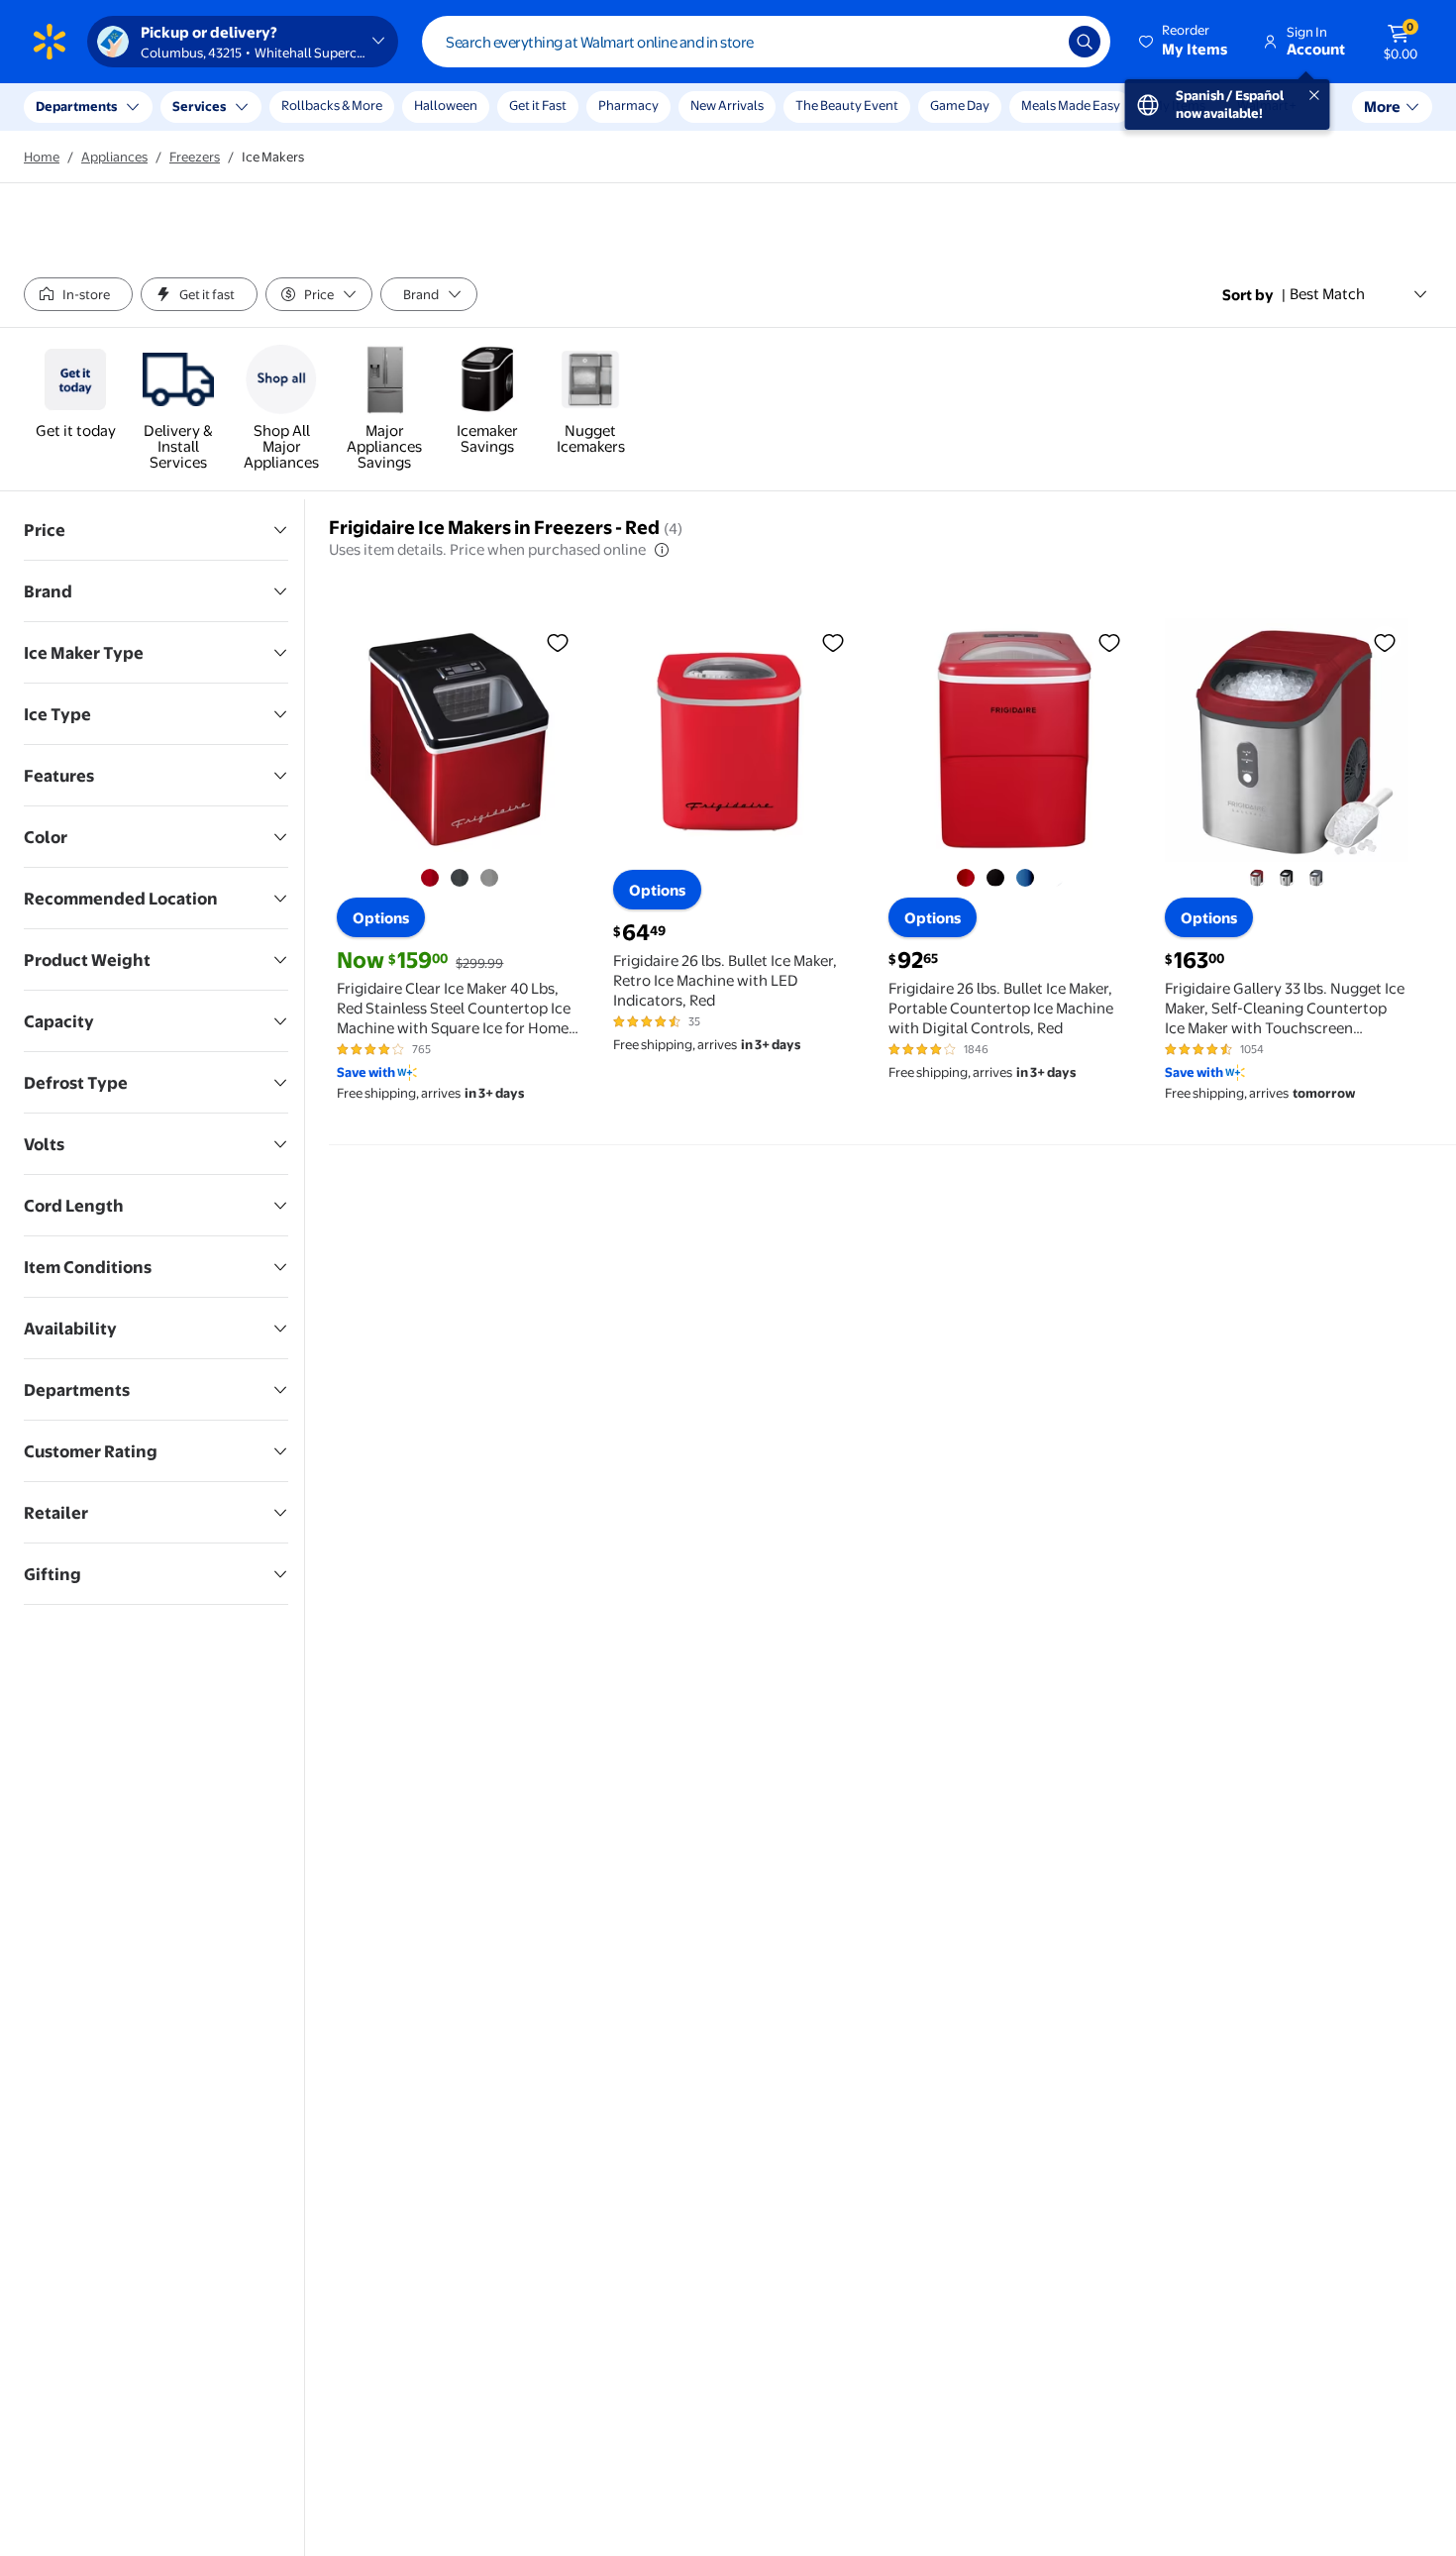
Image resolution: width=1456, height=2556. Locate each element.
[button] (1185, 42)
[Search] (1085, 42)
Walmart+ (1267, 105)
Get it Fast (538, 105)
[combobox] (766, 42)
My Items (1179, 105)
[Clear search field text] (1039, 42)
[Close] (366, 107)
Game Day (960, 105)
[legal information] (662, 550)
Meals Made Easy (1071, 105)
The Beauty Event (847, 105)
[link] (75, 393)
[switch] (78, 294)
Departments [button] (76, 106)
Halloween (446, 105)
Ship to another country (219, 117)
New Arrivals (727, 105)
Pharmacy (628, 105)
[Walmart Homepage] (50, 42)
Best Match (1327, 294)
